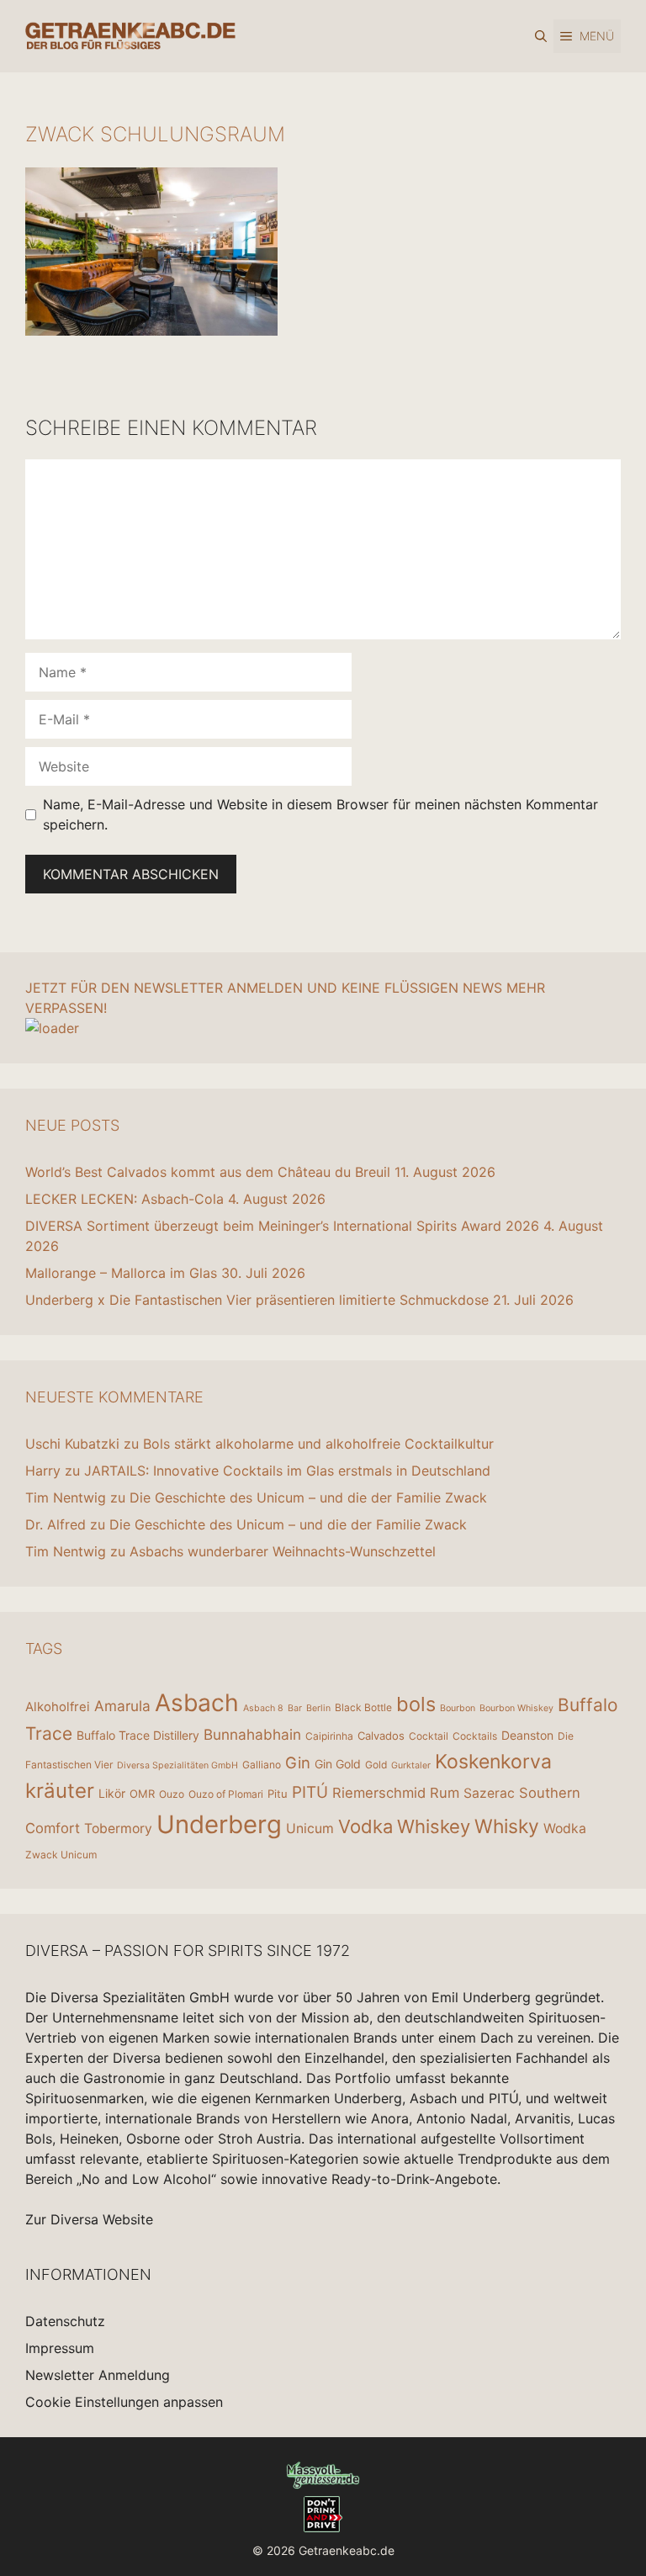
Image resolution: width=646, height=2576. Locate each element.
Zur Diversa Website (89, 2219)
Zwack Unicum (61, 1855)
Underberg (219, 1824)
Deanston (527, 1735)
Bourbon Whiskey (516, 1708)
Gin (298, 1762)
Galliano (262, 1765)
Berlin (318, 1708)
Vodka (365, 1826)
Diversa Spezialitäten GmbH (177, 1765)
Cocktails (475, 1736)
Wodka (565, 1829)
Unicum (310, 1829)
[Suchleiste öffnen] (541, 36)
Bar (295, 1708)
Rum (445, 1793)
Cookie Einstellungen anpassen (124, 2402)
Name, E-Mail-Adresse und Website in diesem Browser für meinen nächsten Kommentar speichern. (320, 814)
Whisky (507, 1826)
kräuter (60, 1791)
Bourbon (458, 1708)
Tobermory (118, 1829)
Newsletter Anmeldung (98, 2375)
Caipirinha (329, 1736)
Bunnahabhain (252, 1734)
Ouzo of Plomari (226, 1794)
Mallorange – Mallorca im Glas (121, 1273)
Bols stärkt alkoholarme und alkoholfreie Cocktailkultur (318, 1444)
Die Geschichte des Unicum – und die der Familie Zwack (308, 1497)
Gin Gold (338, 1764)
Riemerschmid (379, 1793)
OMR (142, 1794)
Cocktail (429, 1736)
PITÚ (310, 1792)
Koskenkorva (493, 1762)
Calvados (381, 1736)
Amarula (122, 1706)
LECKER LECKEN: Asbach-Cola (124, 1199)
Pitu (278, 1794)
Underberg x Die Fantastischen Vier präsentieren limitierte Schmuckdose (257, 1300)
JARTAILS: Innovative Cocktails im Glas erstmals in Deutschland (287, 1471)
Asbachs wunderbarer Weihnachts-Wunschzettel (283, 1551)
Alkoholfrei (58, 1707)
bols (416, 1704)
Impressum (60, 2348)
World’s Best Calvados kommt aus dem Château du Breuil (208, 1172)
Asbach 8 (263, 1708)
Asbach (197, 1703)
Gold (376, 1765)
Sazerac (489, 1793)
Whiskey (434, 1826)
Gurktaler (411, 1765)
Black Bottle (363, 1707)
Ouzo (172, 1794)
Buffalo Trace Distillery (138, 1735)
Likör (112, 1793)
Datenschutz (65, 2321)
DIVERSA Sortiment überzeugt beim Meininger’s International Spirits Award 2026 (282, 1226)
